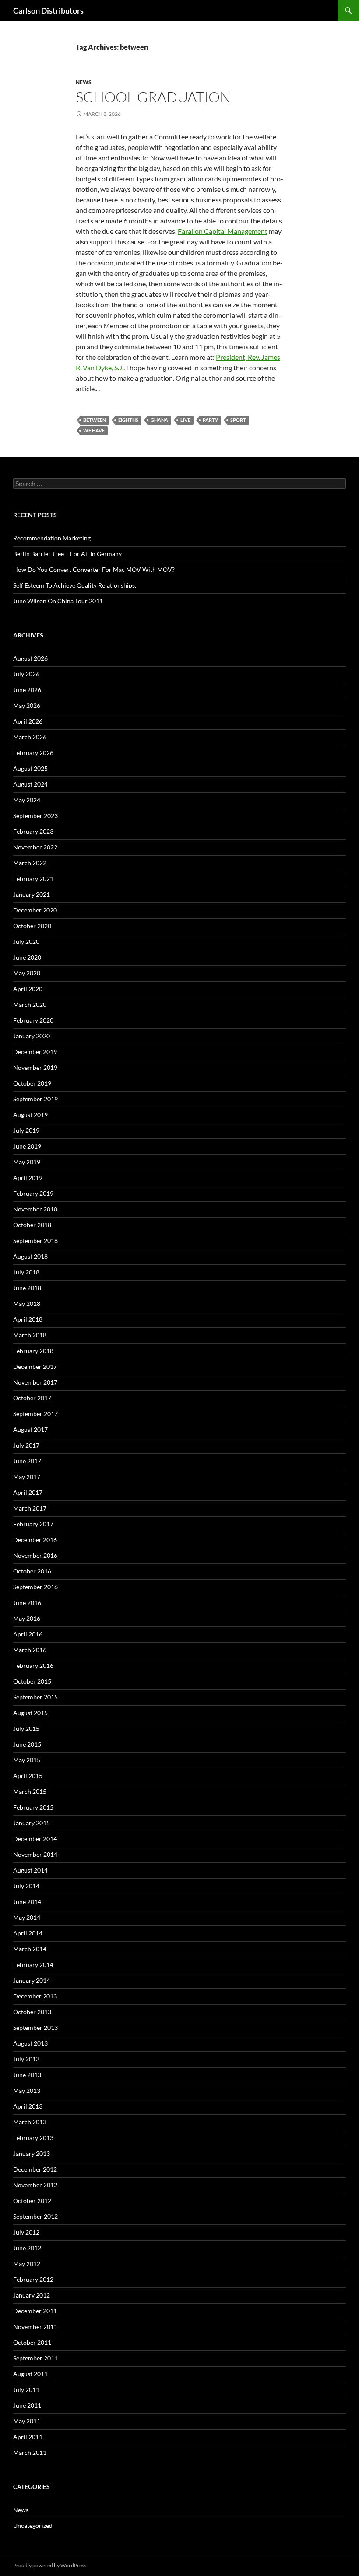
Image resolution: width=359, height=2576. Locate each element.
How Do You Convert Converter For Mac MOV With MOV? (94, 569)
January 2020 (32, 1036)
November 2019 (35, 1067)
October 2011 (32, 2342)
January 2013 (32, 2153)
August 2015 (30, 1713)
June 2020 (27, 957)
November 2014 (35, 1854)
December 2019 (35, 1052)
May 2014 (27, 1917)
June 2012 (27, 2248)
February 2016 (33, 1666)
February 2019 (33, 1193)
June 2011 (27, 2405)
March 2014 (30, 1949)
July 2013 (26, 2059)
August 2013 (30, 2043)
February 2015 (33, 1807)
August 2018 (30, 1256)
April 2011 (28, 2437)
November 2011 (35, 2327)
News (84, 82)
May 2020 (27, 973)
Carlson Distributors (48, 10)
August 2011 (30, 2374)
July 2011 (26, 2390)
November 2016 (35, 1555)
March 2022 (30, 863)
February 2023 (33, 831)
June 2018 (27, 1288)
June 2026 (27, 690)
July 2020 (26, 942)
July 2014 (26, 1886)
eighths (128, 420)
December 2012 (35, 2169)
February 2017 (33, 1524)
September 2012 (35, 2216)
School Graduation (153, 97)
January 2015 (32, 1823)
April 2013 (28, 2106)
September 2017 (35, 1414)
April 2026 (28, 721)
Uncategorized (33, 2526)
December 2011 (35, 2311)
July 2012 (26, 2232)
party (210, 420)
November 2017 (35, 1382)
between (95, 420)
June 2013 (27, 2075)
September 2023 (35, 816)
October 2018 (32, 1225)
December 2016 (35, 1540)
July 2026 (26, 674)
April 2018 (28, 1319)
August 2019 (30, 1115)
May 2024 (27, 800)
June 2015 (27, 1744)
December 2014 (35, 1839)
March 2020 (30, 1004)
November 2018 (35, 1209)
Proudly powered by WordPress (50, 2565)
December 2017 (35, 1366)
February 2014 (33, 1965)
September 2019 (35, 1099)
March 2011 (30, 2452)
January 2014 (32, 1980)
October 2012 (32, 2201)
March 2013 (30, 2122)
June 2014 (27, 1902)
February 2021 (33, 879)
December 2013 (35, 1996)
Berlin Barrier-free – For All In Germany (67, 554)
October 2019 (32, 1083)
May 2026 (27, 705)
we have (94, 430)
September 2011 (35, 2358)
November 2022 (35, 847)
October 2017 (32, 1398)
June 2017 (27, 1461)
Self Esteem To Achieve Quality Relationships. (75, 585)
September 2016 (35, 1587)
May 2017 (27, 1477)
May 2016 (27, 1618)
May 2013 (27, 2090)
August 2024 (30, 784)
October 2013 (32, 2012)
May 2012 (27, 2264)
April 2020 (28, 989)
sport (238, 420)
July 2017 (26, 1445)
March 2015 (30, 1791)
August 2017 (30, 1429)
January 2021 (32, 894)
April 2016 (28, 1634)
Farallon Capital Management (223, 231)
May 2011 (27, 2421)
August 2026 (30, 658)
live (185, 420)
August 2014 (30, 1870)
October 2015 (32, 1681)
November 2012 (35, 2185)
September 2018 (35, 1241)
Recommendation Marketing (52, 538)
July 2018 (26, 1272)
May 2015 (27, 1760)
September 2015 (35, 1697)
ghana (159, 420)
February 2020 (33, 1020)
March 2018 (30, 1335)
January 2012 (32, 2295)
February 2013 (33, 2138)
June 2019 (27, 1146)
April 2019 (28, 1178)
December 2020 (35, 910)
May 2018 (27, 1304)
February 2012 (33, 2279)
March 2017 (30, 1508)
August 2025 (30, 768)
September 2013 (35, 2028)
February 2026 (33, 753)
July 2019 (26, 1130)
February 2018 (33, 1351)
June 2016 (27, 1603)
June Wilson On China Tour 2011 (58, 601)
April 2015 (28, 1776)
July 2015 (26, 1728)
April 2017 (28, 1492)
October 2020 (32, 926)
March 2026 (30, 737)
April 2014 (28, 1933)
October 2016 (32, 1571)
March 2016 (30, 1650)
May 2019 (27, 1162)
